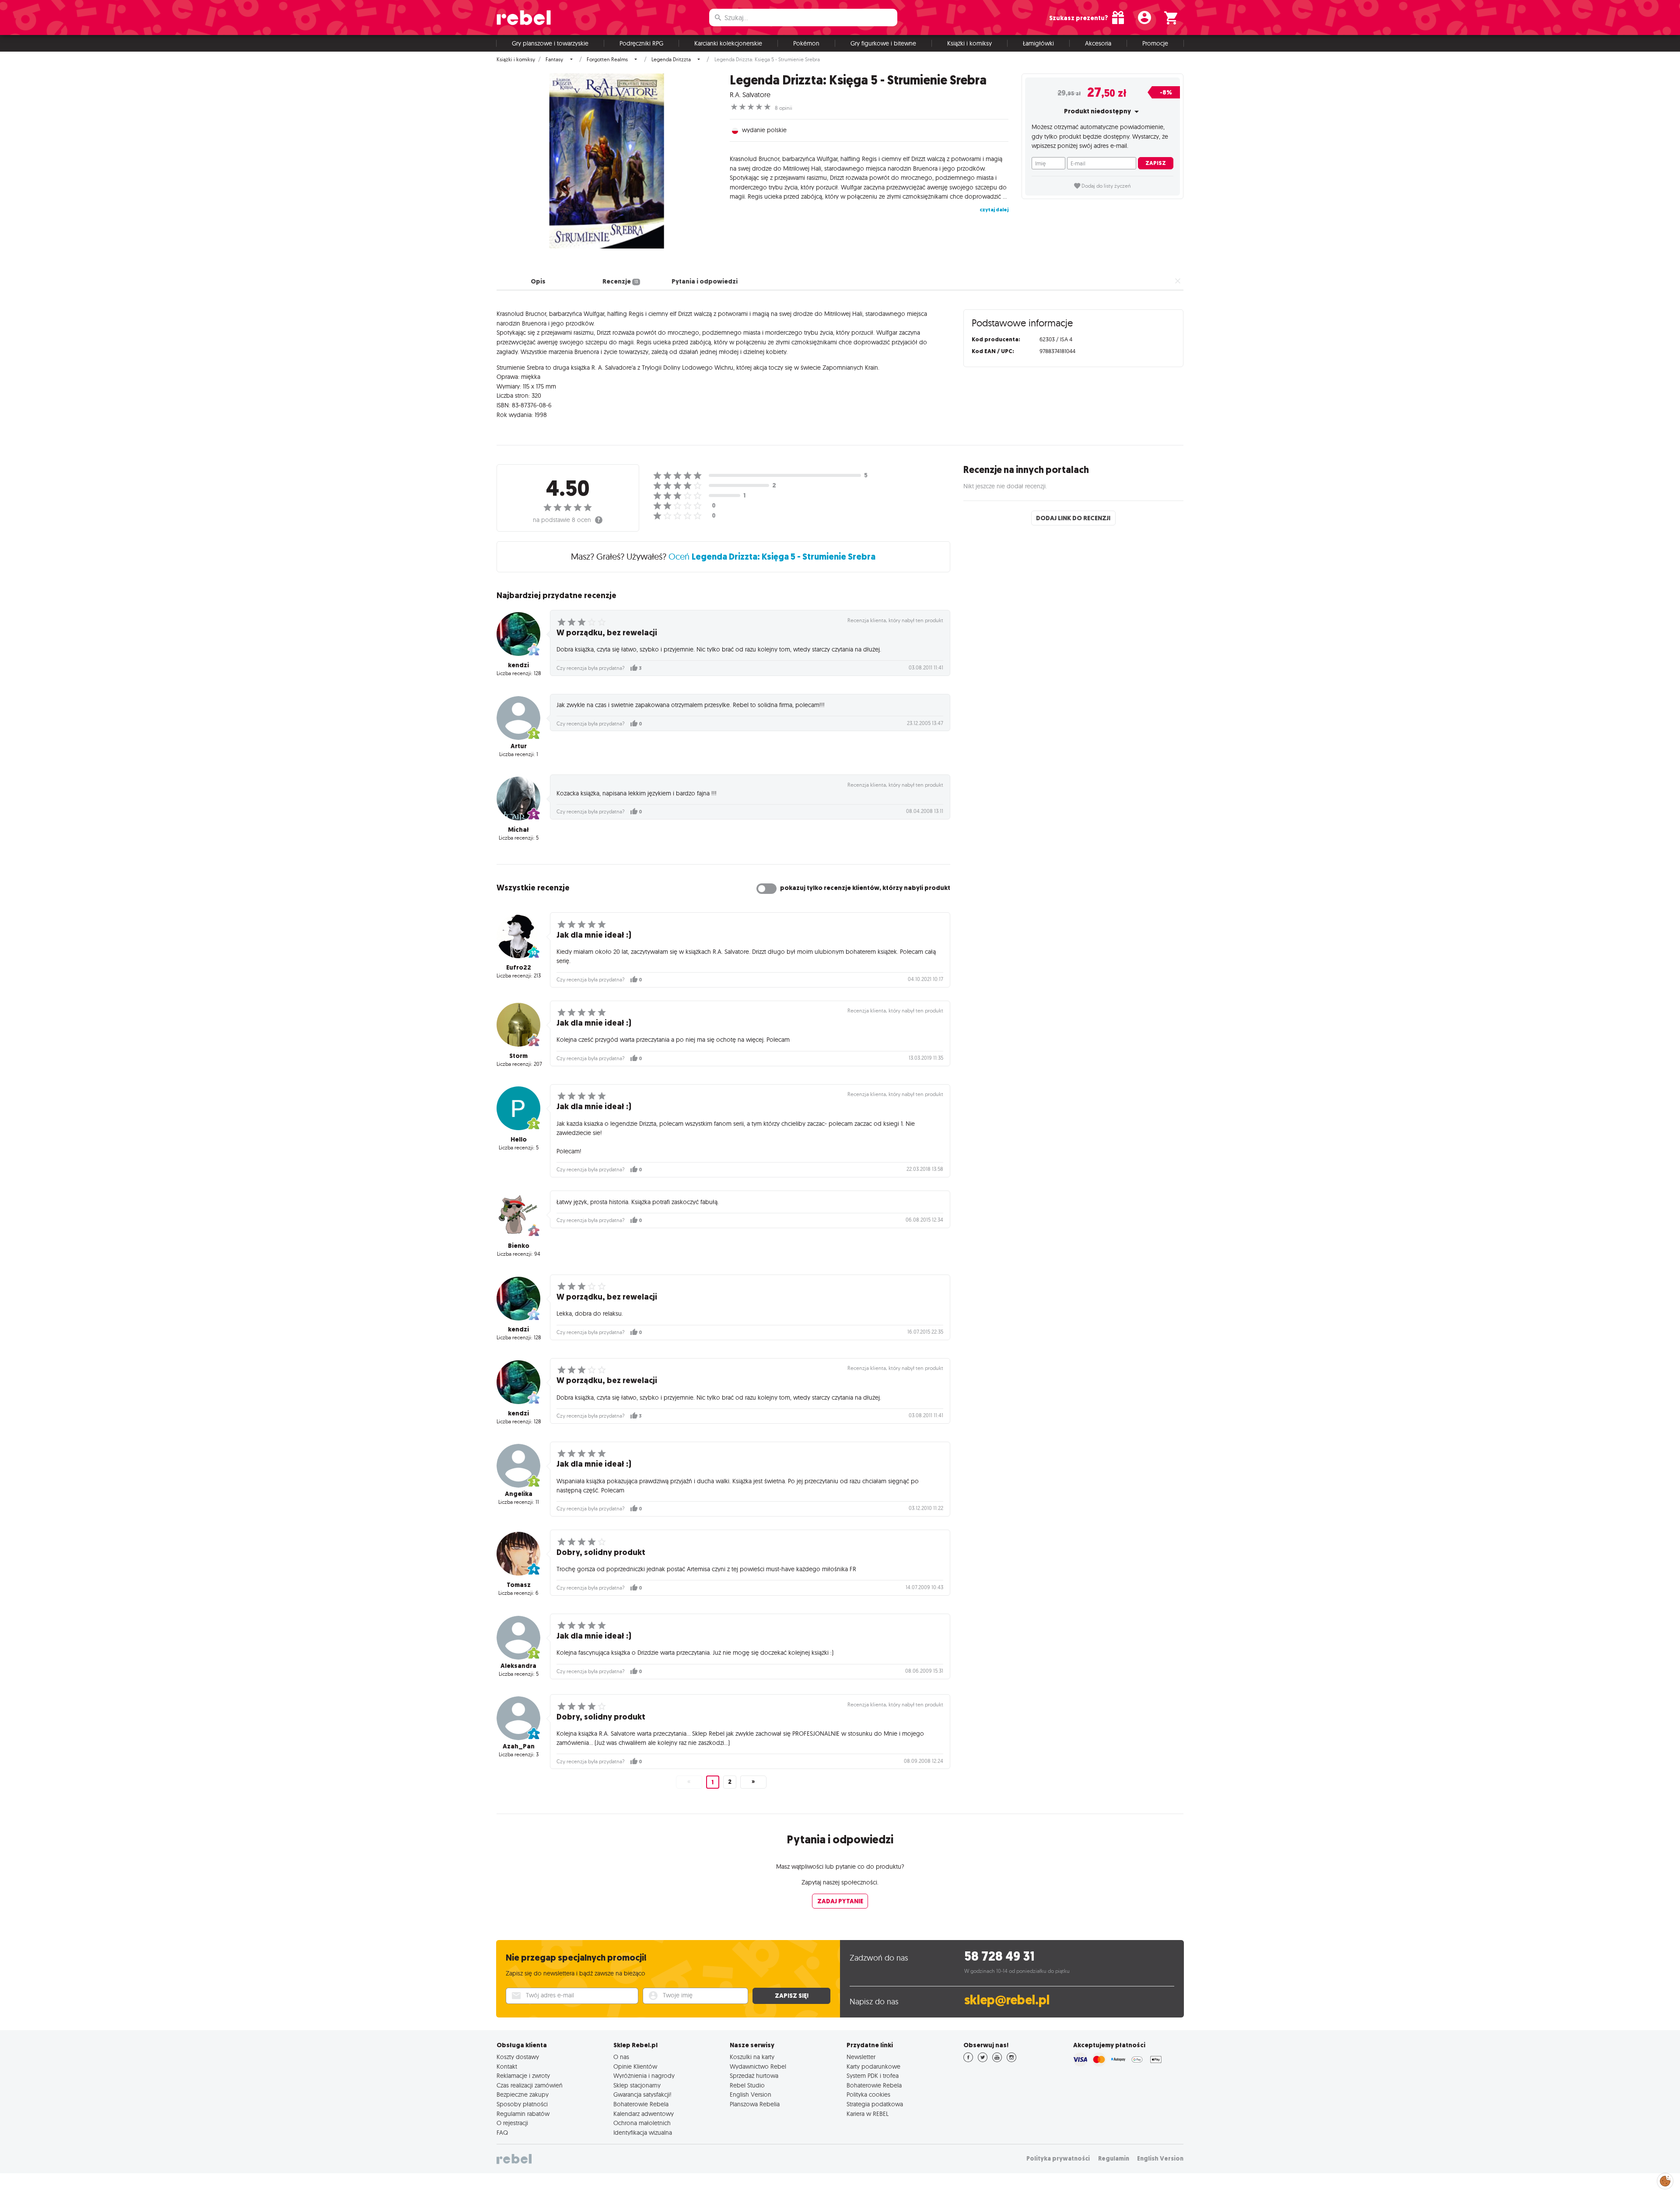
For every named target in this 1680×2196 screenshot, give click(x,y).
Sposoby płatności (522, 2104)
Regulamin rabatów (523, 2114)
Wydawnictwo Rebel (758, 2066)
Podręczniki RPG (641, 43)
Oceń (772, 556)
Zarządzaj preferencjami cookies (1665, 2180)
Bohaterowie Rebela (641, 2104)
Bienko (519, 1246)
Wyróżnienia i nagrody (644, 2076)
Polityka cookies (868, 2094)
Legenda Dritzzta (671, 60)
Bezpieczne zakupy (523, 2094)
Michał (518, 830)
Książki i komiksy (969, 43)
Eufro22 (519, 967)
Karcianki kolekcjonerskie (728, 43)
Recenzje (620, 281)
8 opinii (784, 108)
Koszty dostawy (518, 2057)
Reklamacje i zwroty (523, 2076)
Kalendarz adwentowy (644, 2114)
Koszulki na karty (752, 2057)
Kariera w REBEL (868, 2114)
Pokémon (806, 43)
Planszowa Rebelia (755, 2104)
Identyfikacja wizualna (643, 2133)
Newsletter (861, 2057)
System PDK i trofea (873, 2076)
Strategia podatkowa (875, 2104)
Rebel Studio (747, 2085)
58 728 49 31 (999, 1956)
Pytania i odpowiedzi (705, 281)
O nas (621, 2057)
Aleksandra (518, 1666)
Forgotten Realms (607, 60)
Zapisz (1156, 163)
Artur (519, 746)
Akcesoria (1098, 43)
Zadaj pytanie (840, 1901)
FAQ (502, 2133)
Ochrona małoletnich (642, 2123)
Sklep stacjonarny (637, 2085)
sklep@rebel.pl (1007, 2000)
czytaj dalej (994, 210)
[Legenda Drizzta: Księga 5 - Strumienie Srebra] (607, 161)
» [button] (753, 1782)
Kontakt (507, 2066)
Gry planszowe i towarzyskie (550, 43)
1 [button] (712, 1782)
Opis (538, 281)
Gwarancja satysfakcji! (642, 2094)
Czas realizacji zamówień (530, 2085)
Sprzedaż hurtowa (754, 2076)
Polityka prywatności (1058, 2159)
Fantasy (554, 60)
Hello (519, 1139)
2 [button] (730, 1782)
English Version (751, 2094)
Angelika (519, 1494)
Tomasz (519, 1585)
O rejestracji (512, 2123)
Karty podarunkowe (873, 2066)
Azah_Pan (519, 1746)
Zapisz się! (792, 1996)
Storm (518, 1056)
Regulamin (1114, 2159)
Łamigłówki (1038, 43)
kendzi (518, 665)
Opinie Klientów (635, 2066)
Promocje (1155, 43)
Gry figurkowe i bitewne (883, 43)
